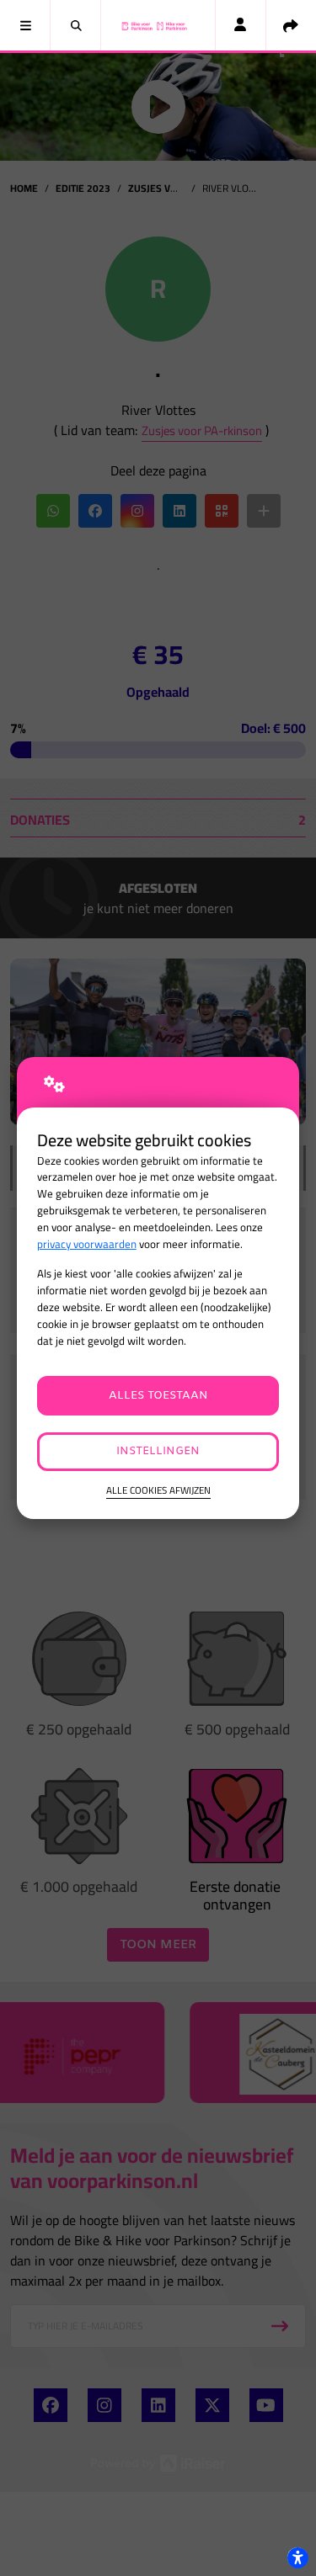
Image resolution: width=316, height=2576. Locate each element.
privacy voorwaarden (87, 1244)
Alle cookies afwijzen (158, 1491)
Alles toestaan (158, 1396)
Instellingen (158, 1451)
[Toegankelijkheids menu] (297, 2557)
